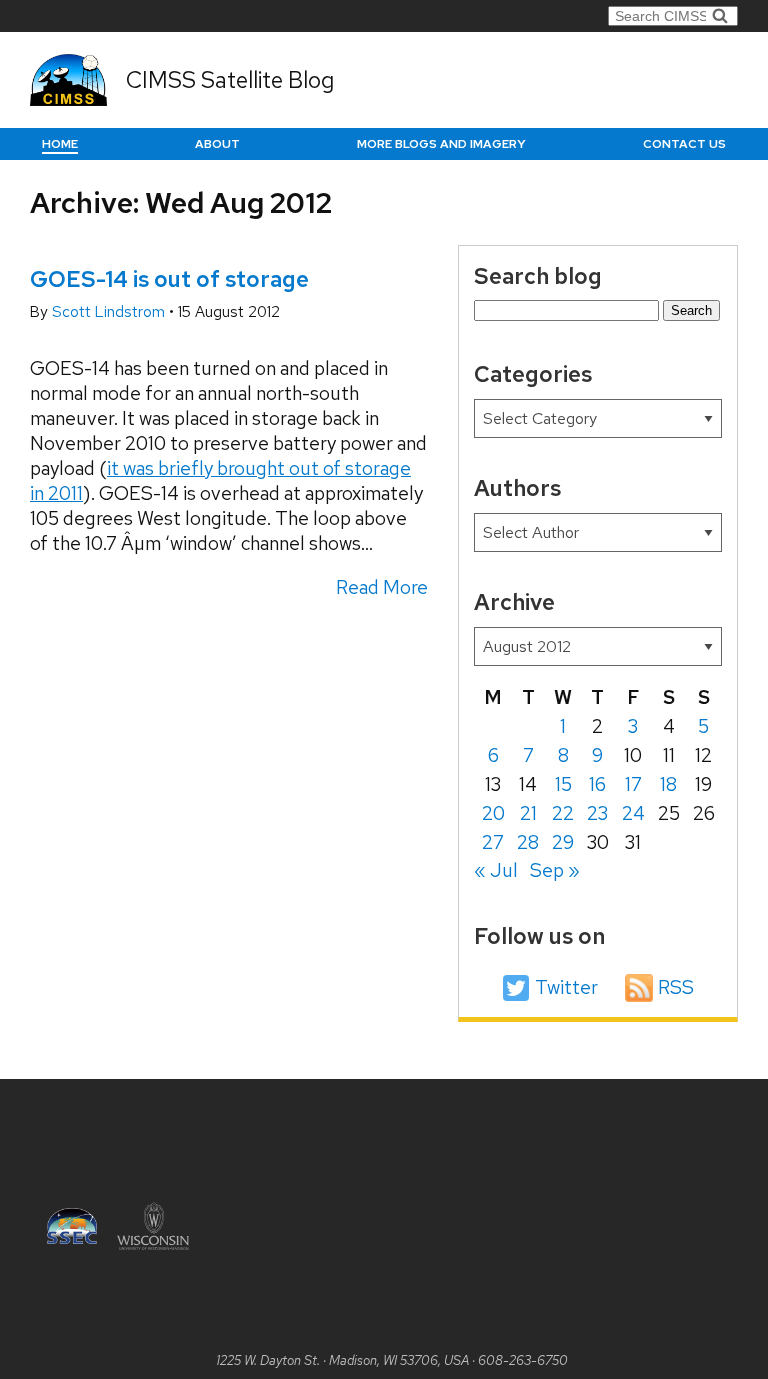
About (217, 144)
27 (493, 842)
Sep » (555, 870)
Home (60, 144)
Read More (382, 587)
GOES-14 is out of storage (169, 279)
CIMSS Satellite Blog (230, 80)
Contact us (684, 144)
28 (528, 842)
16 (597, 784)
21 (528, 813)
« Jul (496, 870)
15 (563, 784)
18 (668, 784)
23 (597, 813)
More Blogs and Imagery (441, 144)
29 (563, 842)
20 (493, 813)
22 (563, 813)
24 (633, 813)
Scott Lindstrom (110, 312)
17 (633, 784)
